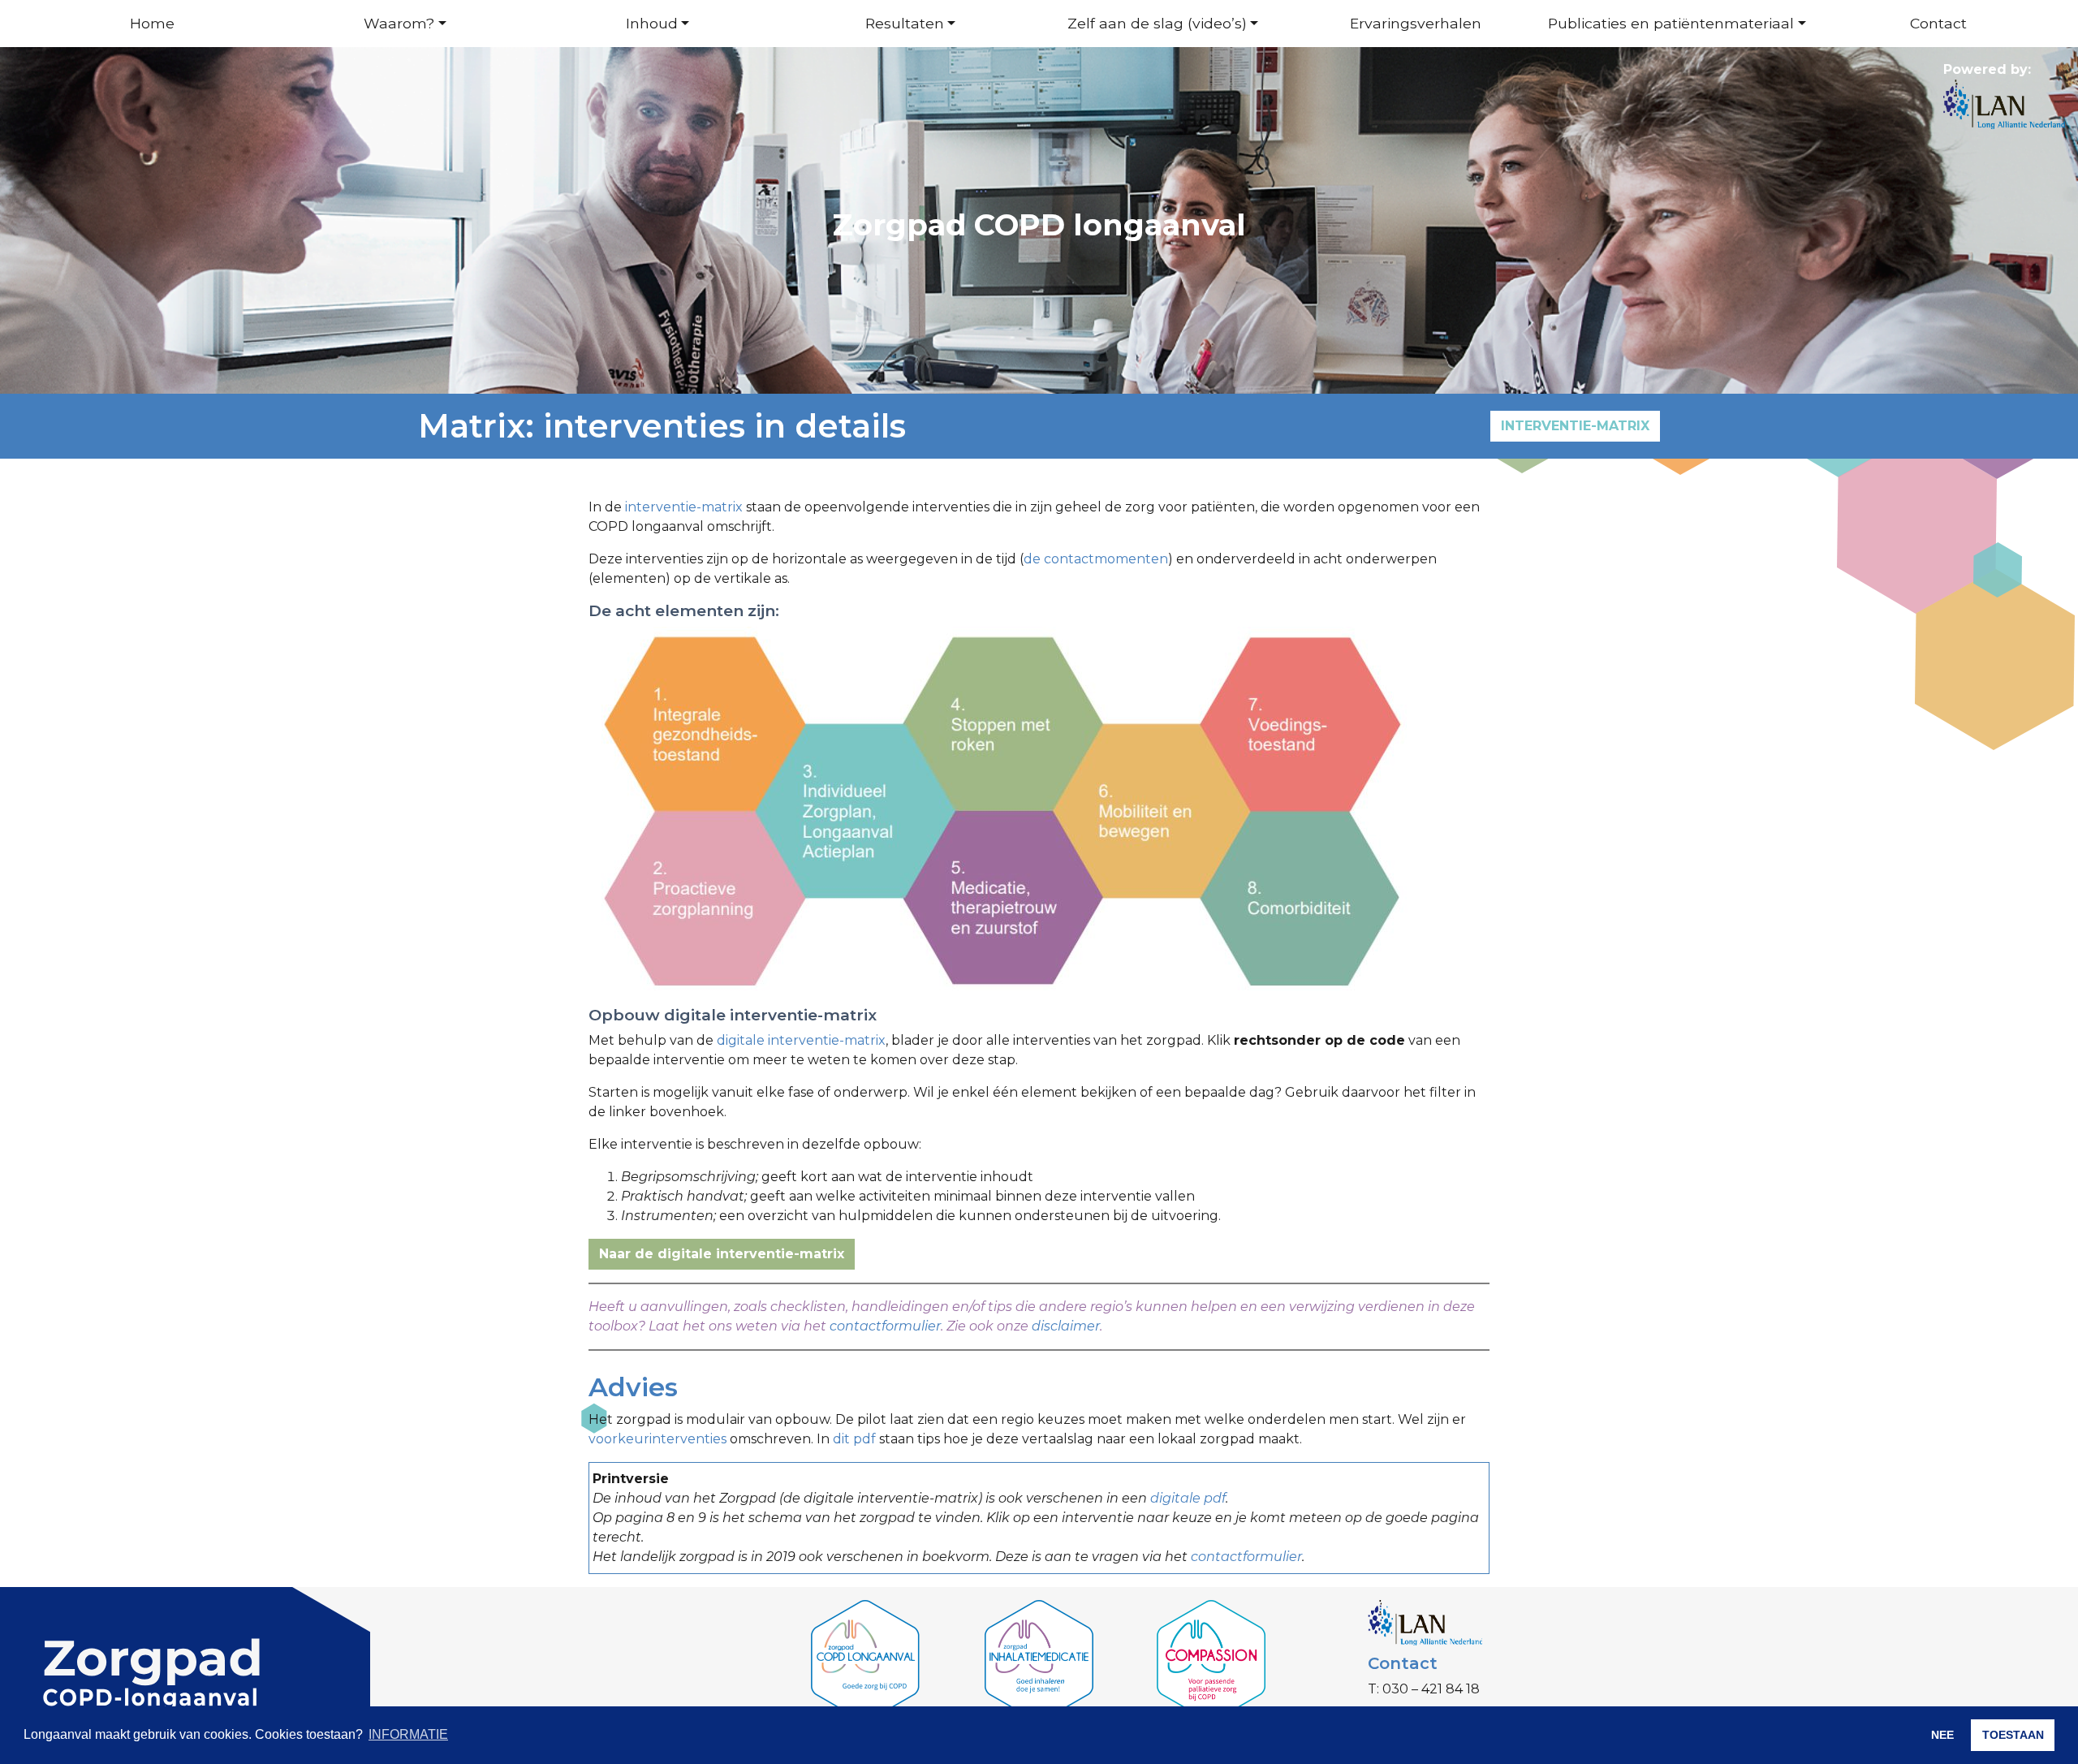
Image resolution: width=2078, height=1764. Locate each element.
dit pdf (856, 1439)
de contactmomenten (1096, 559)
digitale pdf (1188, 1498)
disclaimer (1066, 1326)
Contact (1938, 23)
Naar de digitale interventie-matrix (722, 1254)
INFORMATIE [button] (408, 1734)
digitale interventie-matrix (801, 1040)
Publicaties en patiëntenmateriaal (1671, 23)
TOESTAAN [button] (2013, 1735)
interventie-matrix (684, 507)
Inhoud (652, 23)
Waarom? (399, 23)
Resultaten (905, 23)
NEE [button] (1942, 1735)
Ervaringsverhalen (1416, 23)
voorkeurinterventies (657, 1439)
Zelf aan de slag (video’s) (1157, 23)
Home (152, 23)
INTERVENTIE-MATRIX (1575, 426)
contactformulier (885, 1326)
